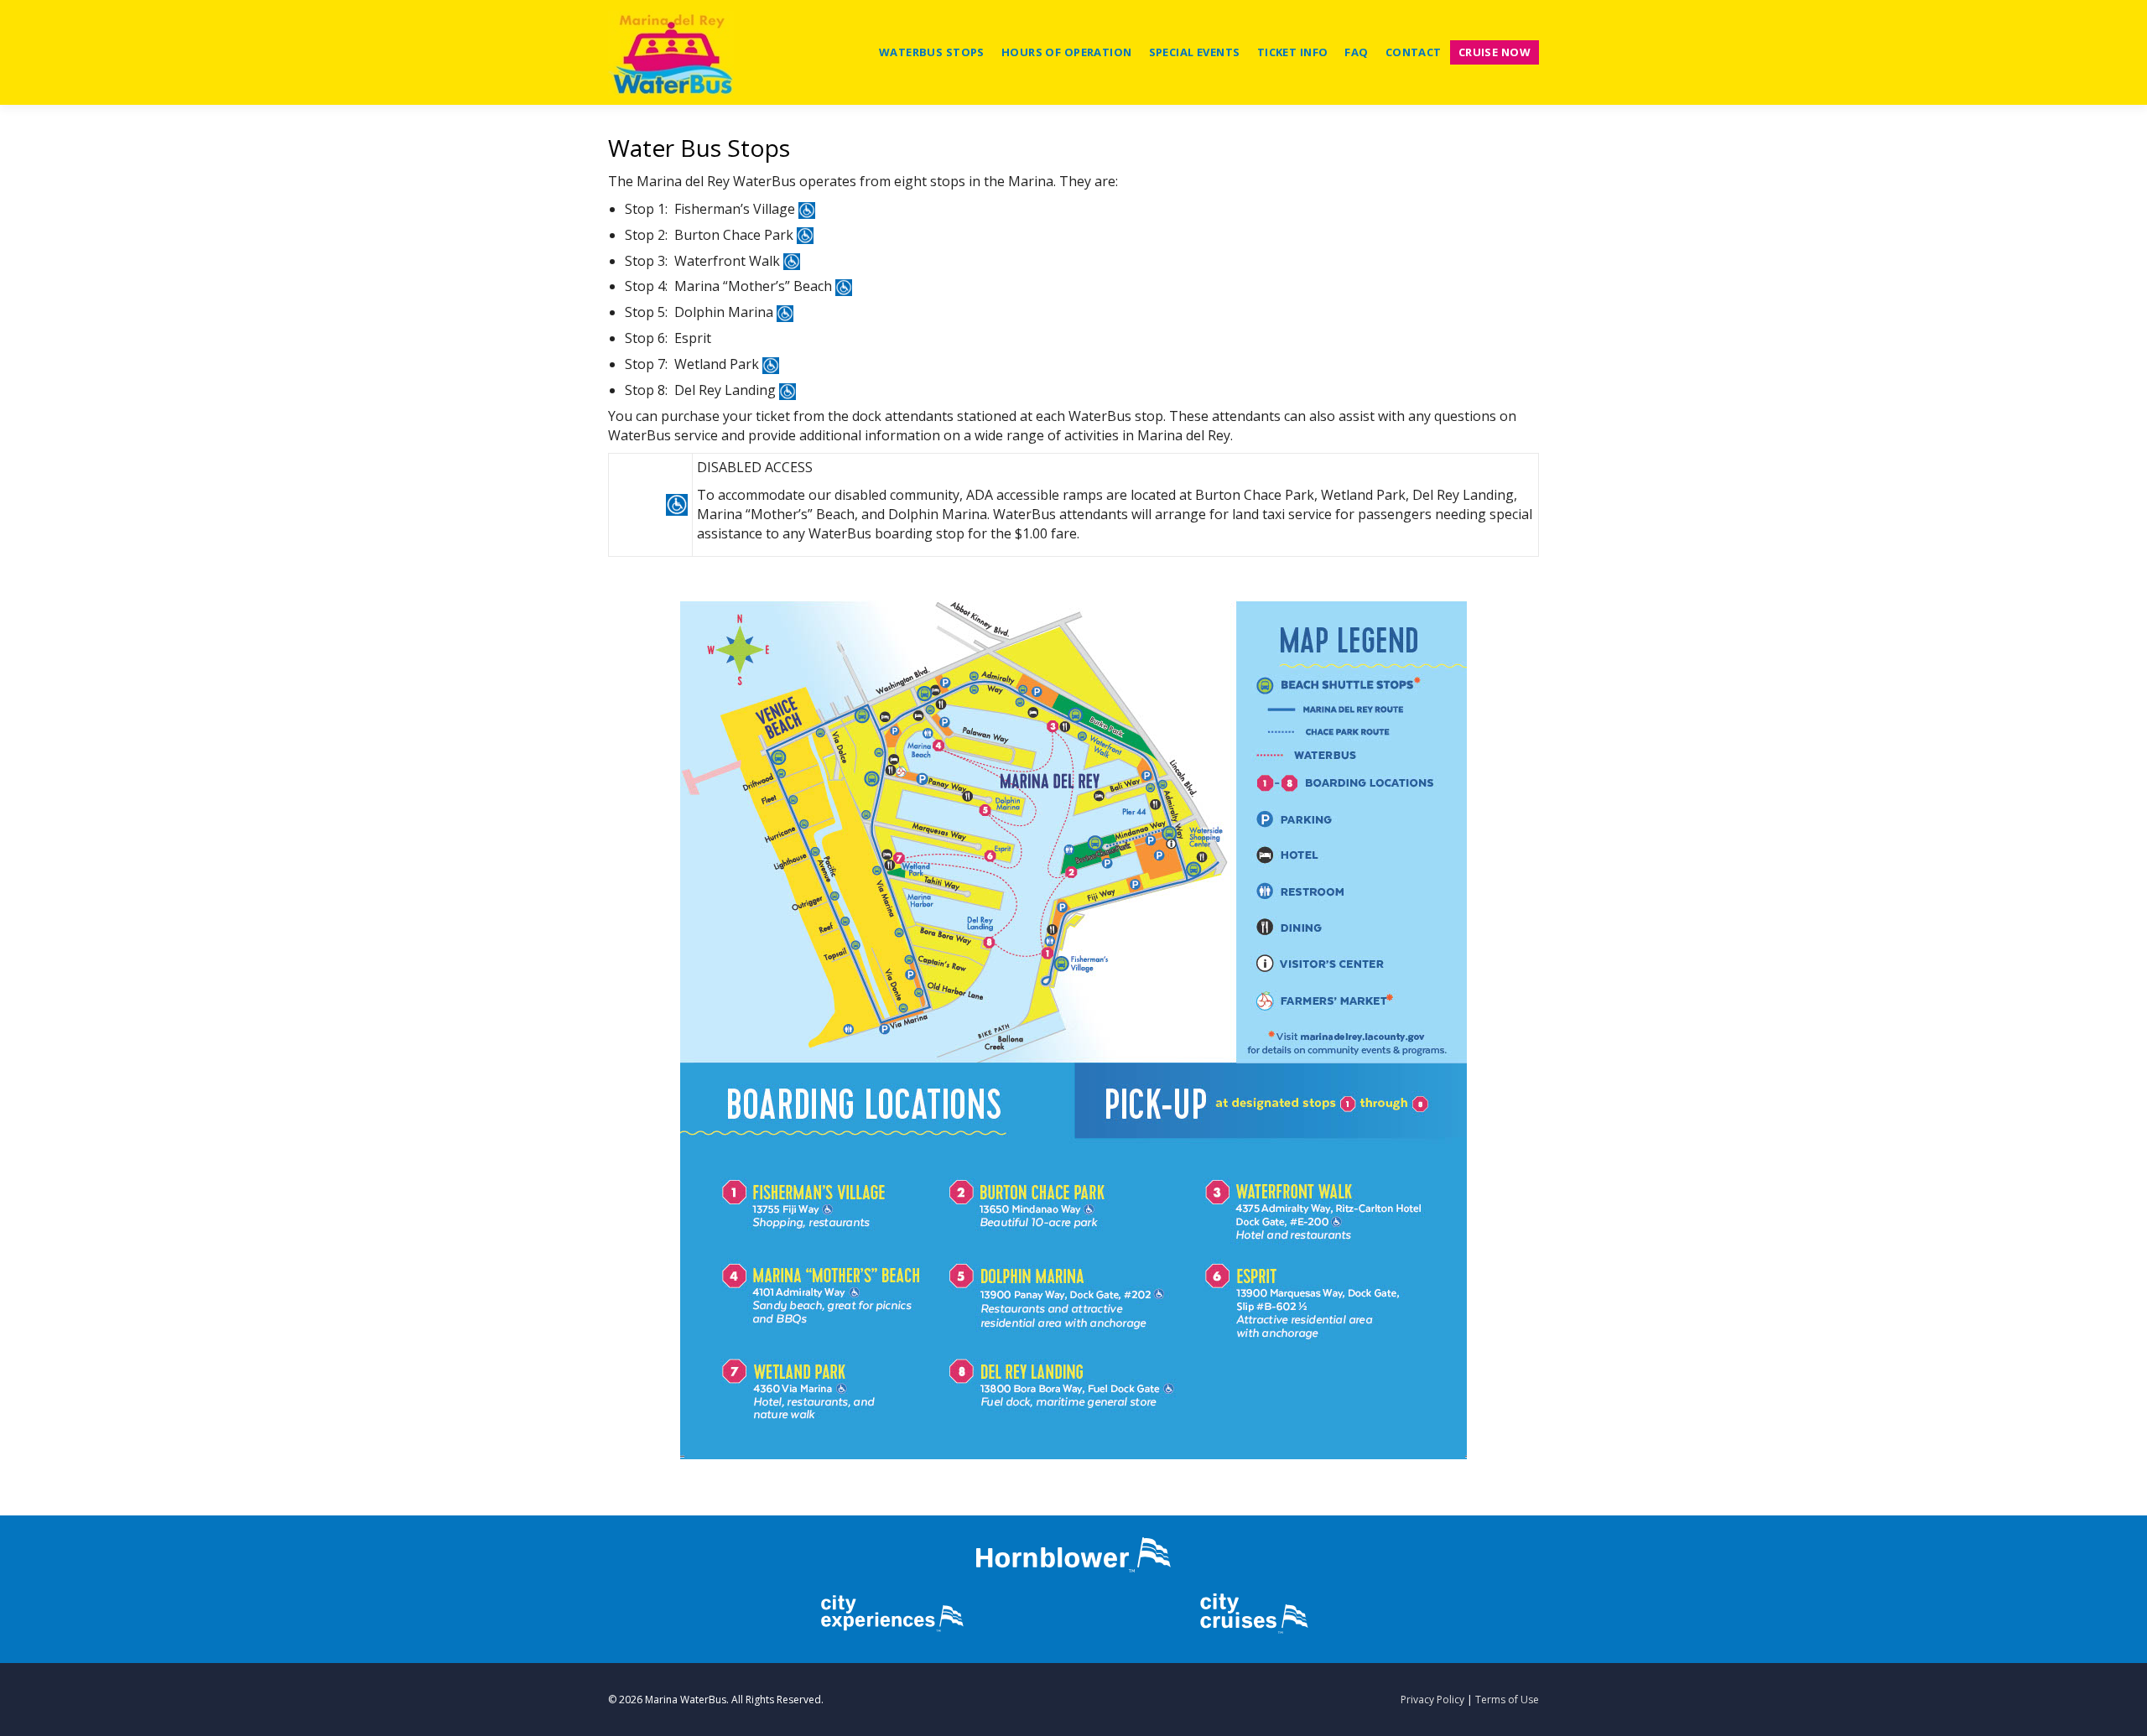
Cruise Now (1495, 52)
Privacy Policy (1432, 1700)
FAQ (1356, 52)
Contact (1414, 52)
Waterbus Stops (932, 52)
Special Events (1195, 52)
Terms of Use (1507, 1700)
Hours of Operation (1067, 52)
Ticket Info (1293, 52)
